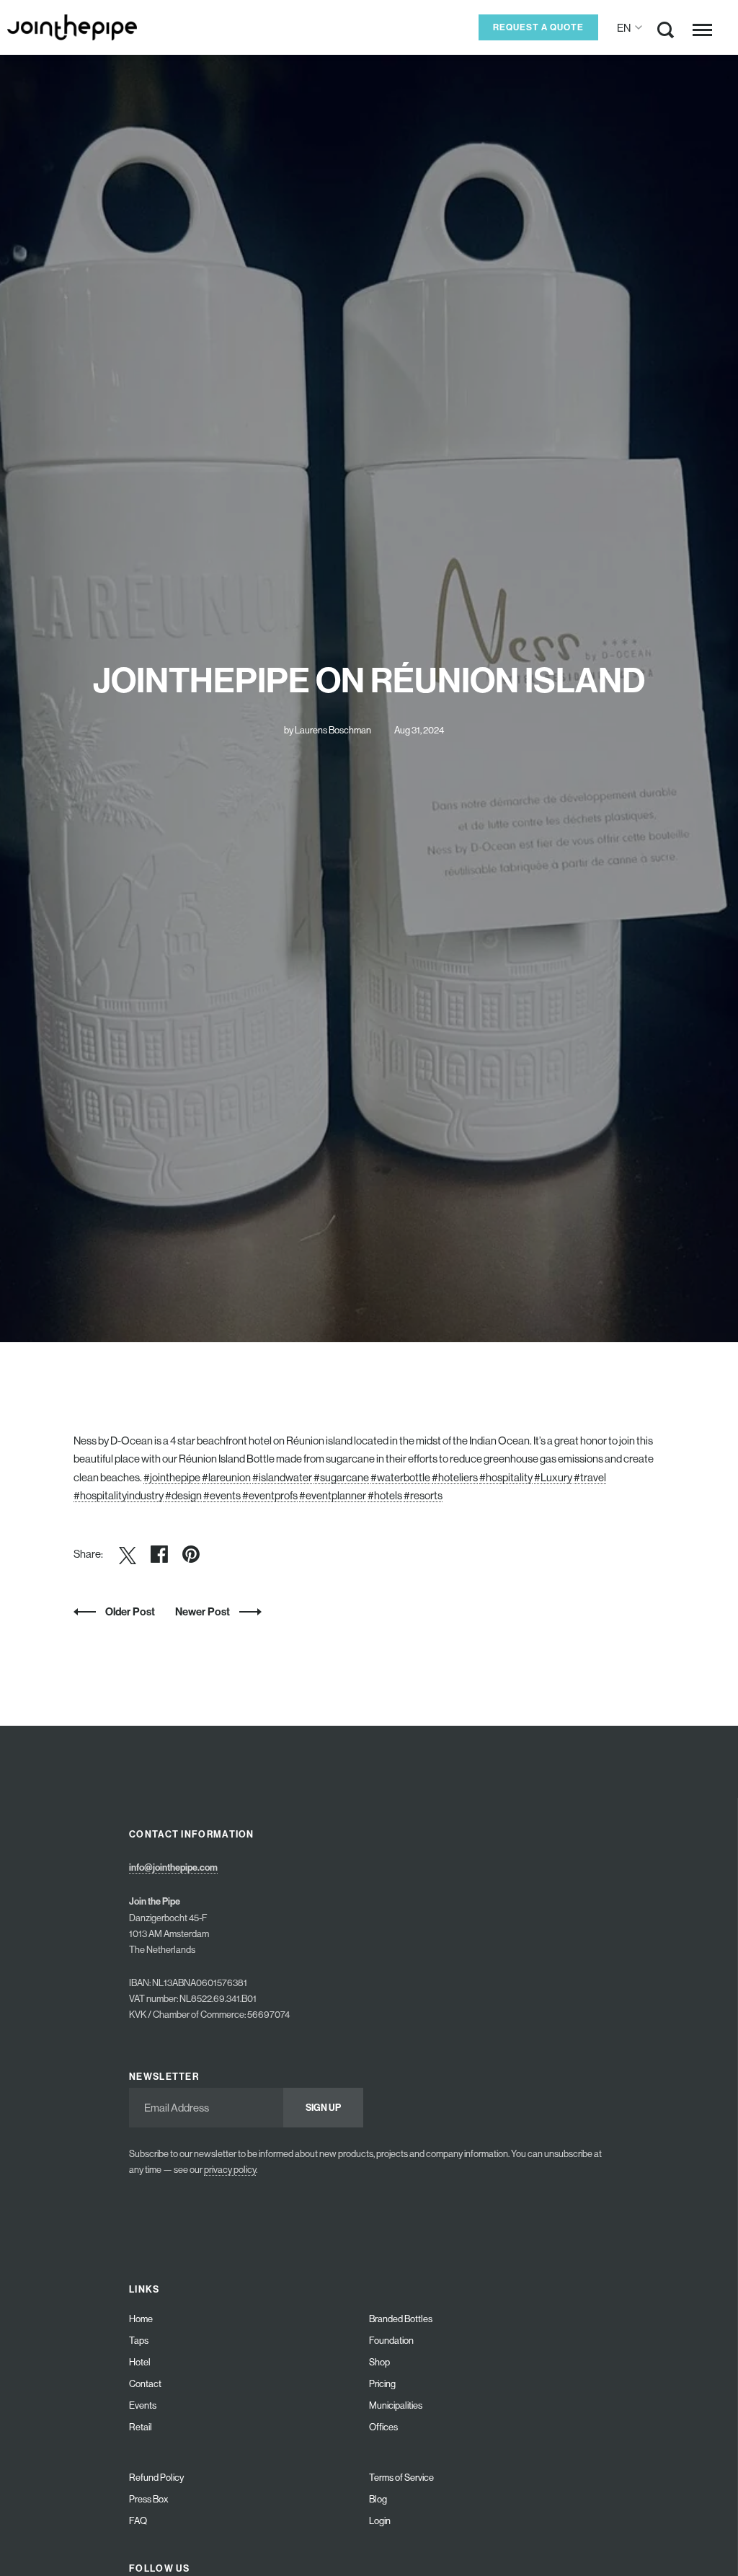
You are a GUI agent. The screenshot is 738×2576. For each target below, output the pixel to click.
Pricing (382, 2384)
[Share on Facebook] (159, 1554)
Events (143, 2405)
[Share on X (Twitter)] (128, 1554)
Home (141, 2319)
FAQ (138, 2521)
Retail (141, 2427)
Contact (145, 2384)
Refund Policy (156, 2478)
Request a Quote (538, 27)
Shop (379, 2362)
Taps (139, 2341)
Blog (378, 2499)
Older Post (130, 1611)
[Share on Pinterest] (191, 1554)
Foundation (391, 2341)
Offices (383, 2427)
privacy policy (230, 2170)
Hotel (140, 2362)
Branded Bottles (401, 2319)
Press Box (149, 2499)
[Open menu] (702, 30)
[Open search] (666, 33)
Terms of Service (401, 2478)
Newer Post (204, 1611)
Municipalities (396, 2405)
